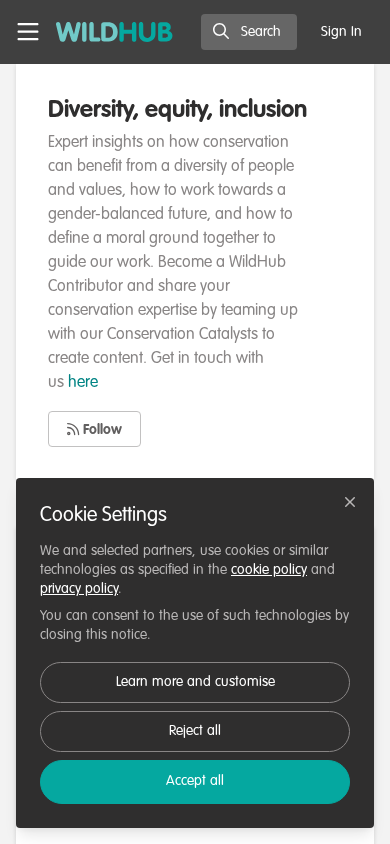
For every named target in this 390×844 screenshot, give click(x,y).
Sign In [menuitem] (341, 32)
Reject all (195, 731)
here (83, 383)
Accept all (195, 781)
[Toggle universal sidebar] (28, 32)
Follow (100, 430)
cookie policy (269, 570)
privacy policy (79, 589)
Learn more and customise (195, 682)
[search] (249, 32)
